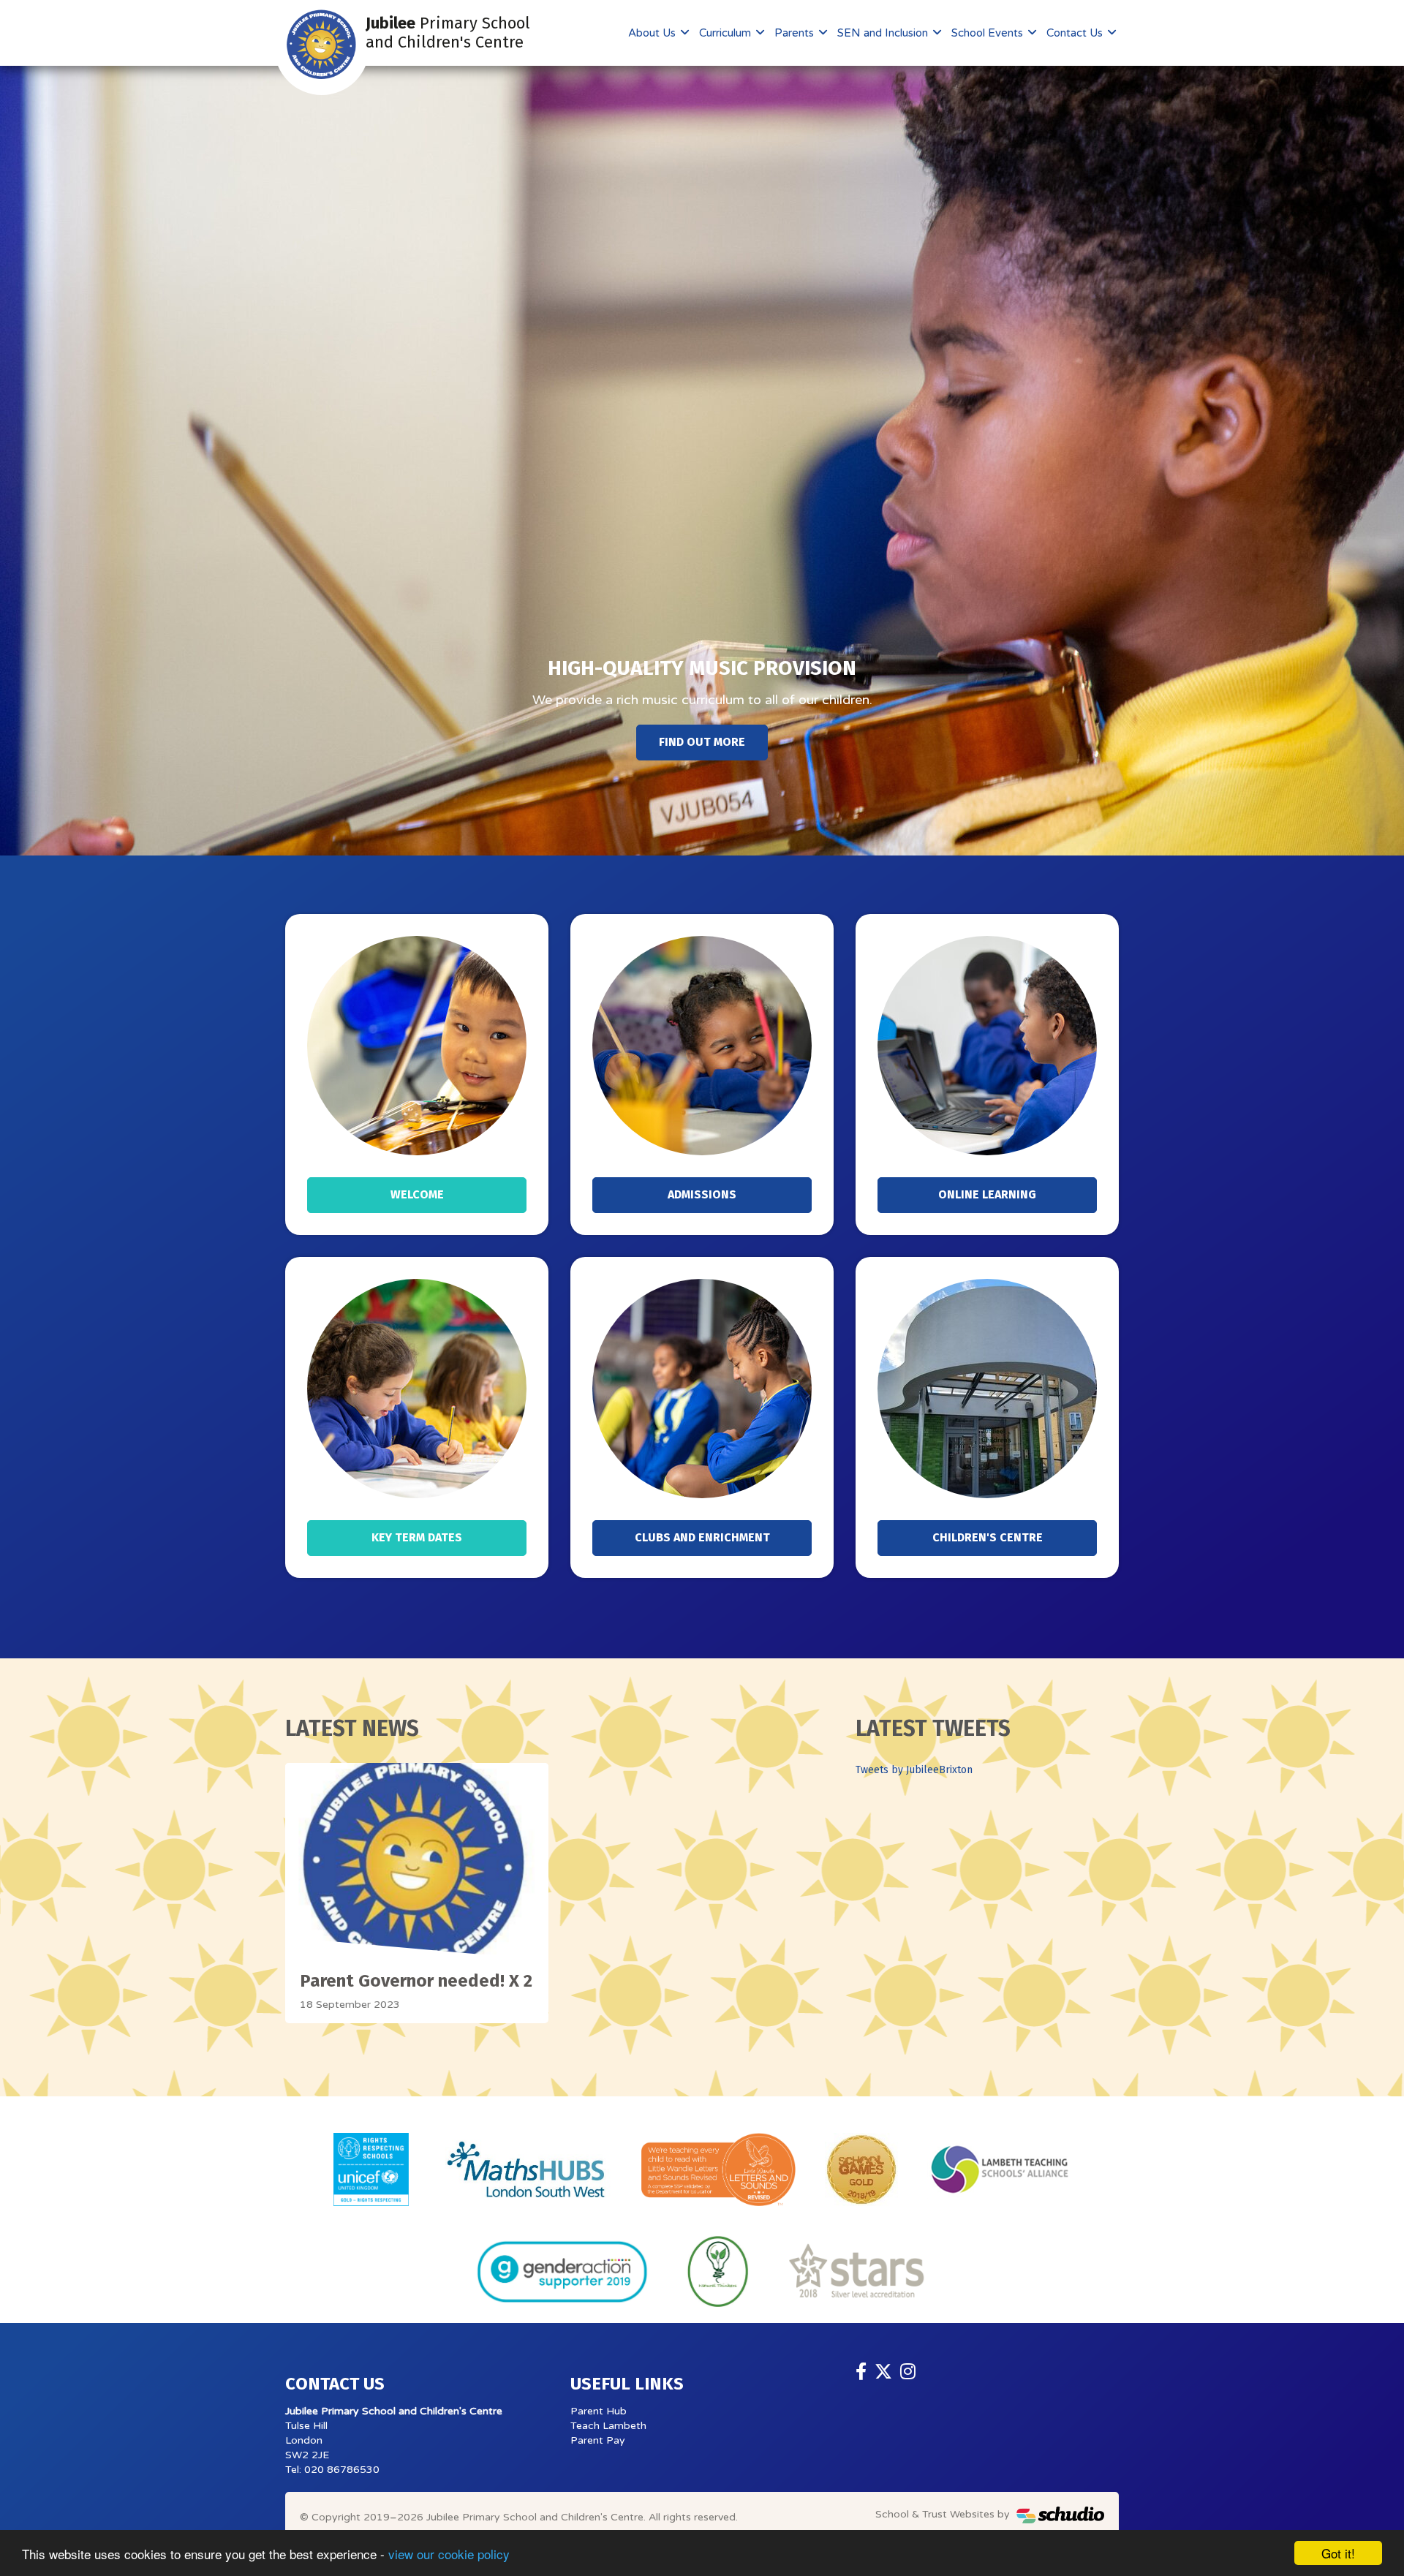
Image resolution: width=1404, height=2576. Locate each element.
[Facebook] (861, 2372)
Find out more (702, 742)
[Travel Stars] (857, 2271)
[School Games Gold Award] (861, 2169)
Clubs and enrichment (702, 1537)
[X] (883, 2372)
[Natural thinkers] (718, 2271)
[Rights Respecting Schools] (371, 2169)
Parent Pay (598, 2440)
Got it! (1338, 2553)
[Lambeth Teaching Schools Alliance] (999, 2169)
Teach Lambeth (608, 2426)
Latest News (352, 1729)
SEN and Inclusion (884, 33)
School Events (989, 33)
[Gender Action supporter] (562, 2271)
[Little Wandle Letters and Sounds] (718, 2169)
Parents (796, 33)
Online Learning (987, 1194)
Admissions (702, 1194)
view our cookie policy (449, 2554)
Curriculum (726, 33)
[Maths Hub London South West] (525, 2169)
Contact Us (1076, 33)
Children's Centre (988, 1537)
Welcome (417, 1194)
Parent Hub (599, 2411)
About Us (653, 33)
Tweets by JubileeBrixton (914, 1770)
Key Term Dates (417, 1537)
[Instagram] (908, 2372)
